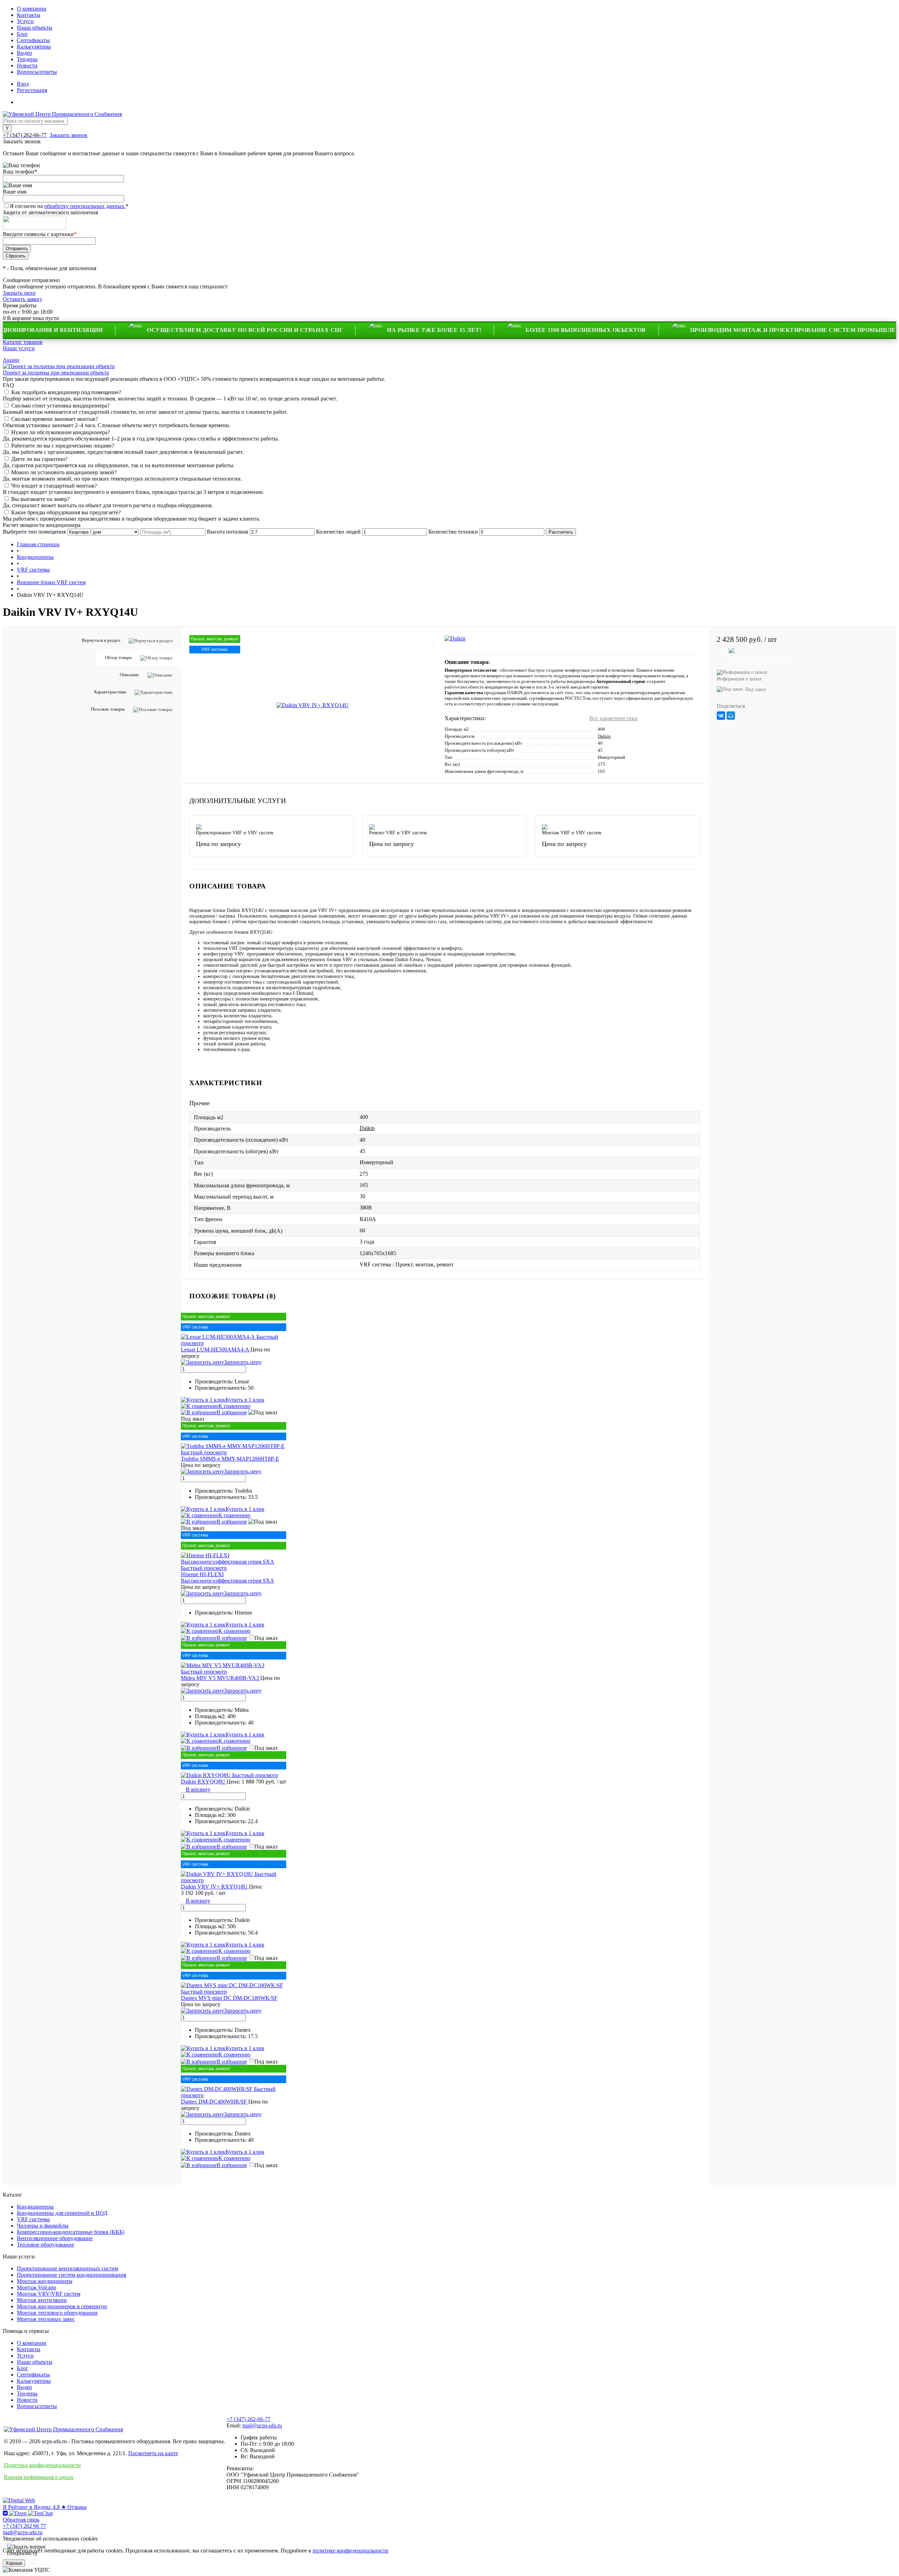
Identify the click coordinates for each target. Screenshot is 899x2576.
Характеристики (110, 692)
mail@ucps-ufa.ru (262, 2425)
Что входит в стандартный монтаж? (54, 486)
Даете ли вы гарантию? (39, 459)
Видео (24, 53)
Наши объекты (35, 28)
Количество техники (453, 532)
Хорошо (14, 2563)
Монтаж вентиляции (42, 2300)
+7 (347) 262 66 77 (24, 2526)
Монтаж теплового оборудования (57, 2313)
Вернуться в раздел (101, 640)
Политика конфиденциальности (42, 2465)
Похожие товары (108, 709)
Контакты (29, 15)
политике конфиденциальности (350, 2551)
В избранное (232, 1412)
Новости (27, 66)
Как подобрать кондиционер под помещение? (66, 392)
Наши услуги (19, 348)
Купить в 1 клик (245, 1400)
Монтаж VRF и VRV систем (572, 833)
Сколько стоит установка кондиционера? (60, 406)
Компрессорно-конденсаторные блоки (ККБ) (71, 2232)
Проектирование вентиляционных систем (67, 2268)
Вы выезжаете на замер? (40, 499)
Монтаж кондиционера (45, 2281)
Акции (11, 360)
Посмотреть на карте (153, 2453)
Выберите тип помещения (34, 532)
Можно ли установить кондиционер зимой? (64, 472)
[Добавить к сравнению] (428, 657)
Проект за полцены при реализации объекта (56, 373)
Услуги (25, 21)
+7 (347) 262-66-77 (248, 2419)
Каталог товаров (23, 342)
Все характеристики (613, 718)
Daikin (604, 736)
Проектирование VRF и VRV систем (235, 833)
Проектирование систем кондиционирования (71, 2275)
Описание (129, 675)
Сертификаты (33, 40)
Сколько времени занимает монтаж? (55, 419)
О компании (32, 9)
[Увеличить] (313, 705)
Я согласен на (69, 206)
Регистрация (32, 90)
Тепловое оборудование (45, 2245)
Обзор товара (118, 657)
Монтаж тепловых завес (46, 2319)
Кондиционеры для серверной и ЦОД (62, 2213)
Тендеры (27, 59)
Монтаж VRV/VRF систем (49, 2294)
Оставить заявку (22, 299)
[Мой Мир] (731, 716)
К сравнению (234, 1406)
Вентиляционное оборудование (55, 2238)
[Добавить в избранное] (428, 641)
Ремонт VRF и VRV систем (398, 833)
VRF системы (33, 2219)
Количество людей (338, 532)
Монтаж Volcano (37, 2287)
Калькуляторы (34, 47)
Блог (22, 34)
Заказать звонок (68, 135)
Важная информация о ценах (39, 2477)
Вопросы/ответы (37, 72)
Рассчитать (561, 532)
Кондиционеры (35, 2207)
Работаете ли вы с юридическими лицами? (63, 446)
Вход (23, 84)
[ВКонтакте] (721, 716)
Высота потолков (228, 532)
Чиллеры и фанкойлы (43, 2226)
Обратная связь (21, 2520)
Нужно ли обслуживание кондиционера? (61, 432)
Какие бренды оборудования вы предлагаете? (66, 512)
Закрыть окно (19, 293)
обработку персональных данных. (85, 206)
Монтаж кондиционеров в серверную (62, 2306)
